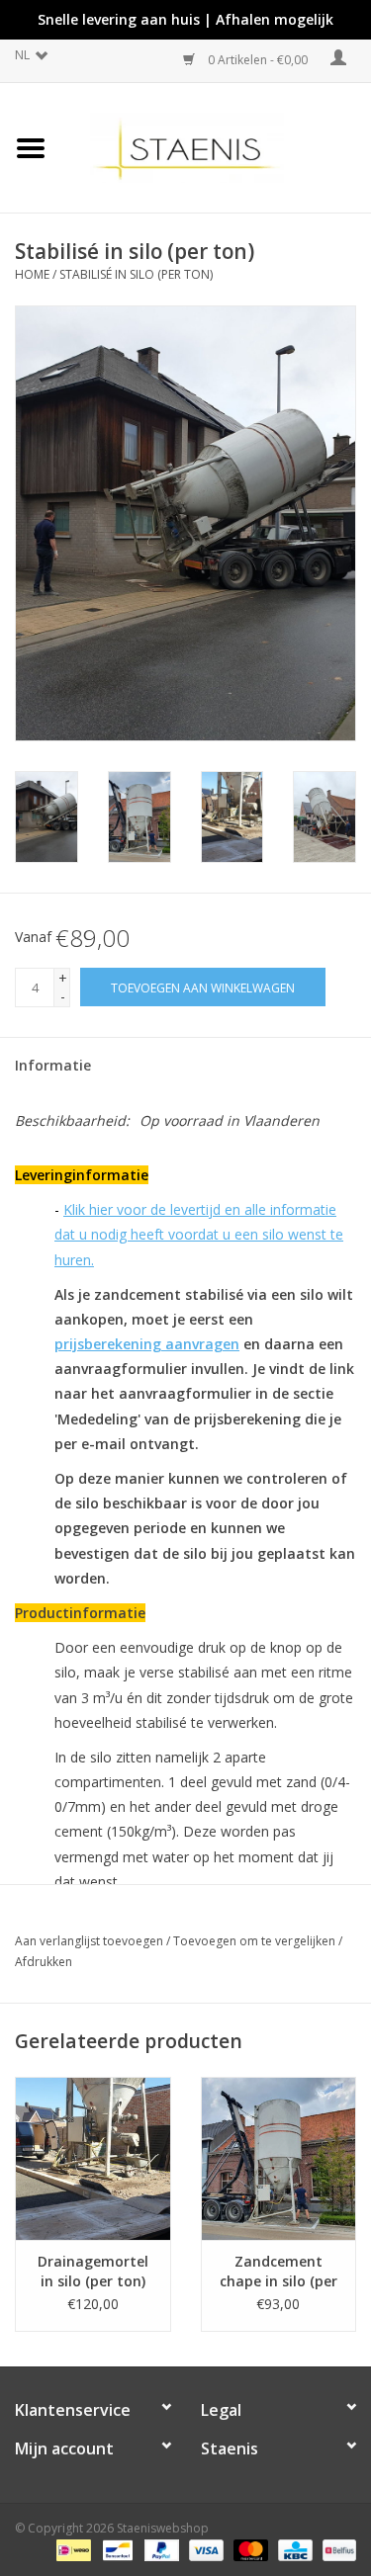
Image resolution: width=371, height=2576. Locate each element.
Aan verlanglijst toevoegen (89, 1941)
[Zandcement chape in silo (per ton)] (279, 2158)
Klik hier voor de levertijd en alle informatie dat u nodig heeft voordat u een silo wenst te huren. (199, 1234)
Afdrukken (44, 1962)
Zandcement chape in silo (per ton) (278, 2272)
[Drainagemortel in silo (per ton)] (93, 2158)
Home (32, 274)
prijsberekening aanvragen (147, 1344)
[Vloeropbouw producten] (217, 146)
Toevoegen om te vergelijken (256, 1941)
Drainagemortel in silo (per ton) (93, 2271)
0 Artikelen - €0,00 (258, 60)
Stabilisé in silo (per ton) (136, 274)
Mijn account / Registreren (333, 61)
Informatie (53, 1065)
